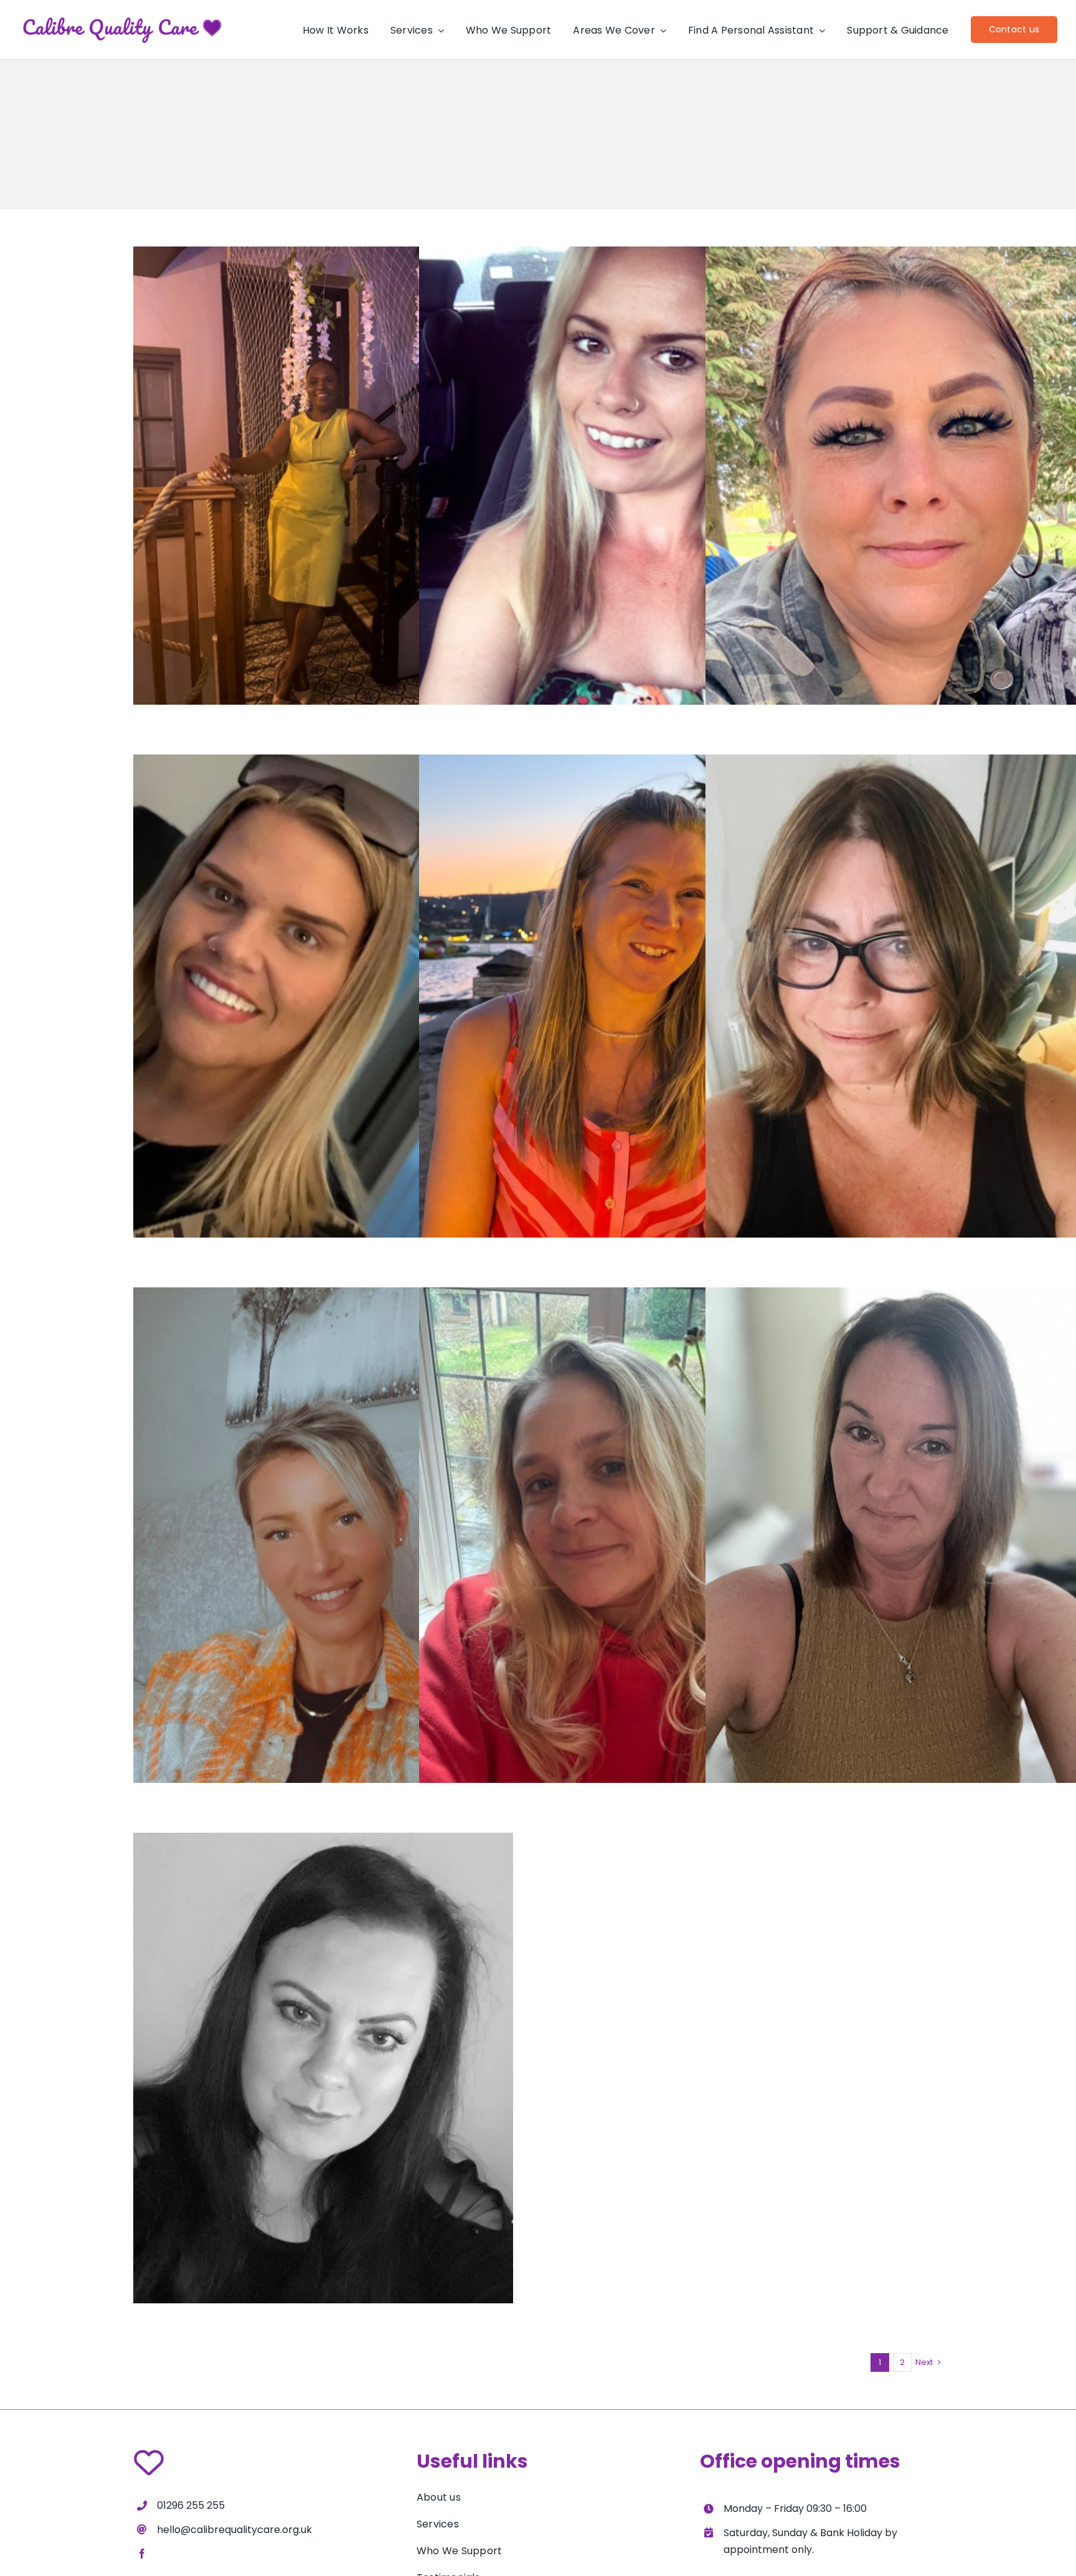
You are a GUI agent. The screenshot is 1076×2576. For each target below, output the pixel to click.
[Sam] (609, 1540)
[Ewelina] (323, 1540)
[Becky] (609, 1008)
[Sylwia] (323, 2086)
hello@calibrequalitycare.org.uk (234, 2530)
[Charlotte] (609, 500)
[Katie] (323, 1008)
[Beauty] (323, 500)
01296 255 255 (191, 2505)
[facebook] (142, 2554)
